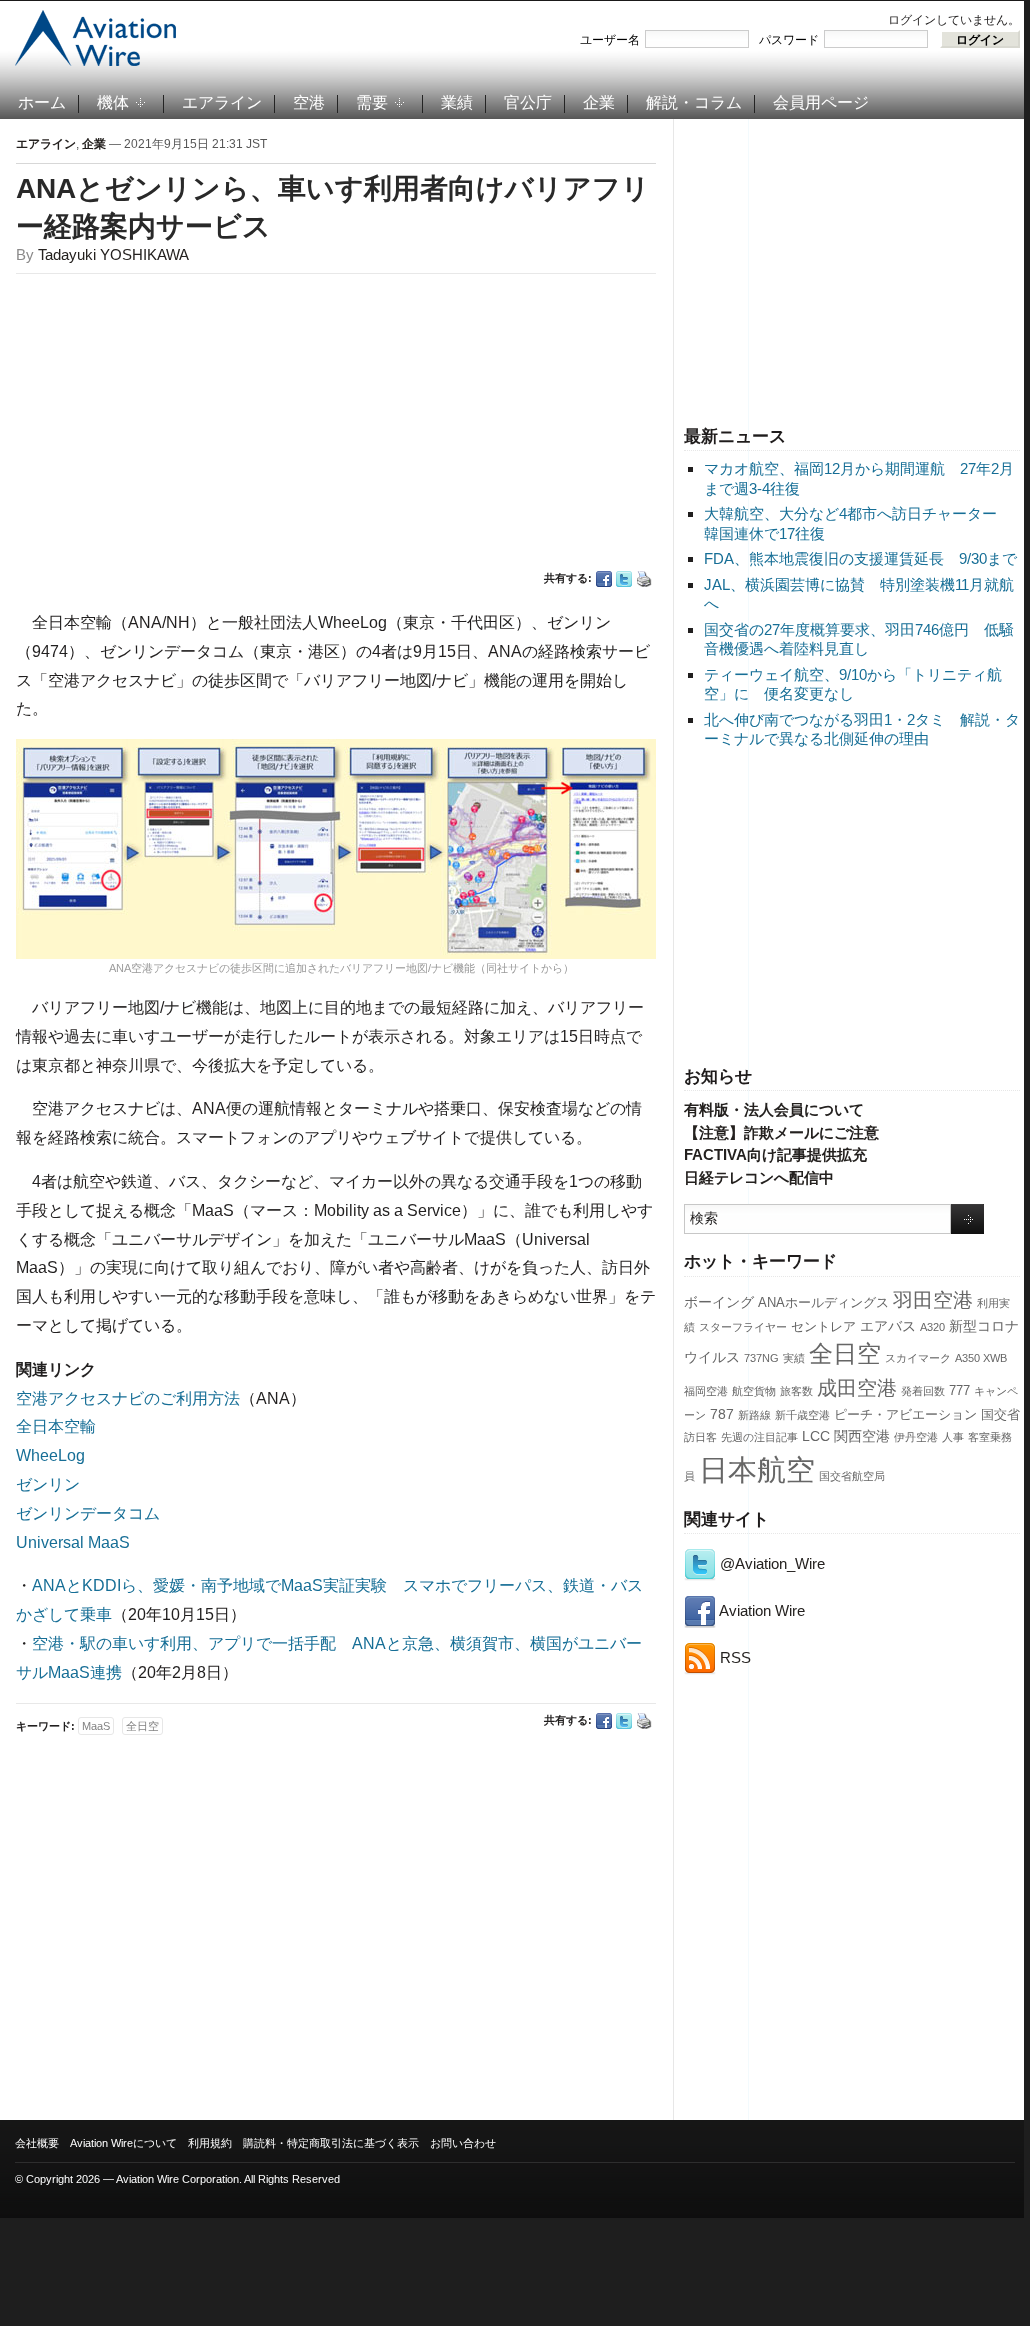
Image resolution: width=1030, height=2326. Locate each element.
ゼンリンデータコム (88, 1513)
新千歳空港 (802, 1415)
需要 (372, 102)
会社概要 (37, 2143)
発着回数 (923, 1391)
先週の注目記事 (759, 1437)
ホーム (42, 102)
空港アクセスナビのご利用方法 (128, 1398)
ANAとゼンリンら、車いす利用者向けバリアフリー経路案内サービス (333, 207)
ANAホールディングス (823, 1303)
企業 (599, 102)
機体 (113, 102)
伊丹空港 (916, 1437)
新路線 (754, 1415)
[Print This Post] (644, 579)
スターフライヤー (743, 1327)
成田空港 (857, 1388)
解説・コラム (694, 102)
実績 (794, 1358)
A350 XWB (981, 1358)
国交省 (1000, 1415)
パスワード (789, 40)
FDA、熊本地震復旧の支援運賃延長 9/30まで (860, 558)
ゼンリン (48, 1484)
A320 (932, 1327)
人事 (953, 1437)
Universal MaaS (73, 1542)
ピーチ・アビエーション (905, 1415)
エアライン (222, 102)
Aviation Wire (760, 1610)
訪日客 (700, 1437)
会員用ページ (821, 102)
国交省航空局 (852, 1476)
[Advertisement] (852, 269)
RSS (733, 1657)
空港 (309, 102)
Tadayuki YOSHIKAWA (113, 254)
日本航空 (757, 1469)
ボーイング (719, 1302)
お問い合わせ (463, 2143)
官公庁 (528, 102)
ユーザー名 (610, 40)
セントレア (823, 1327)
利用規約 (210, 2143)
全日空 (845, 1354)
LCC (816, 1436)
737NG (761, 1358)
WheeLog (50, 1455)
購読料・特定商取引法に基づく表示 (331, 2143)
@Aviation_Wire (770, 1563)
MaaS (96, 1726)
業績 (457, 102)
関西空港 (862, 1436)
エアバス (888, 1326)
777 (959, 1391)
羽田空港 (933, 1300)
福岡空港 (706, 1391)
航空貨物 (754, 1391)
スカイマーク (918, 1358)
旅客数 (796, 1391)
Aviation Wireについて (123, 2143)
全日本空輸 (56, 1426)
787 (722, 1414)
